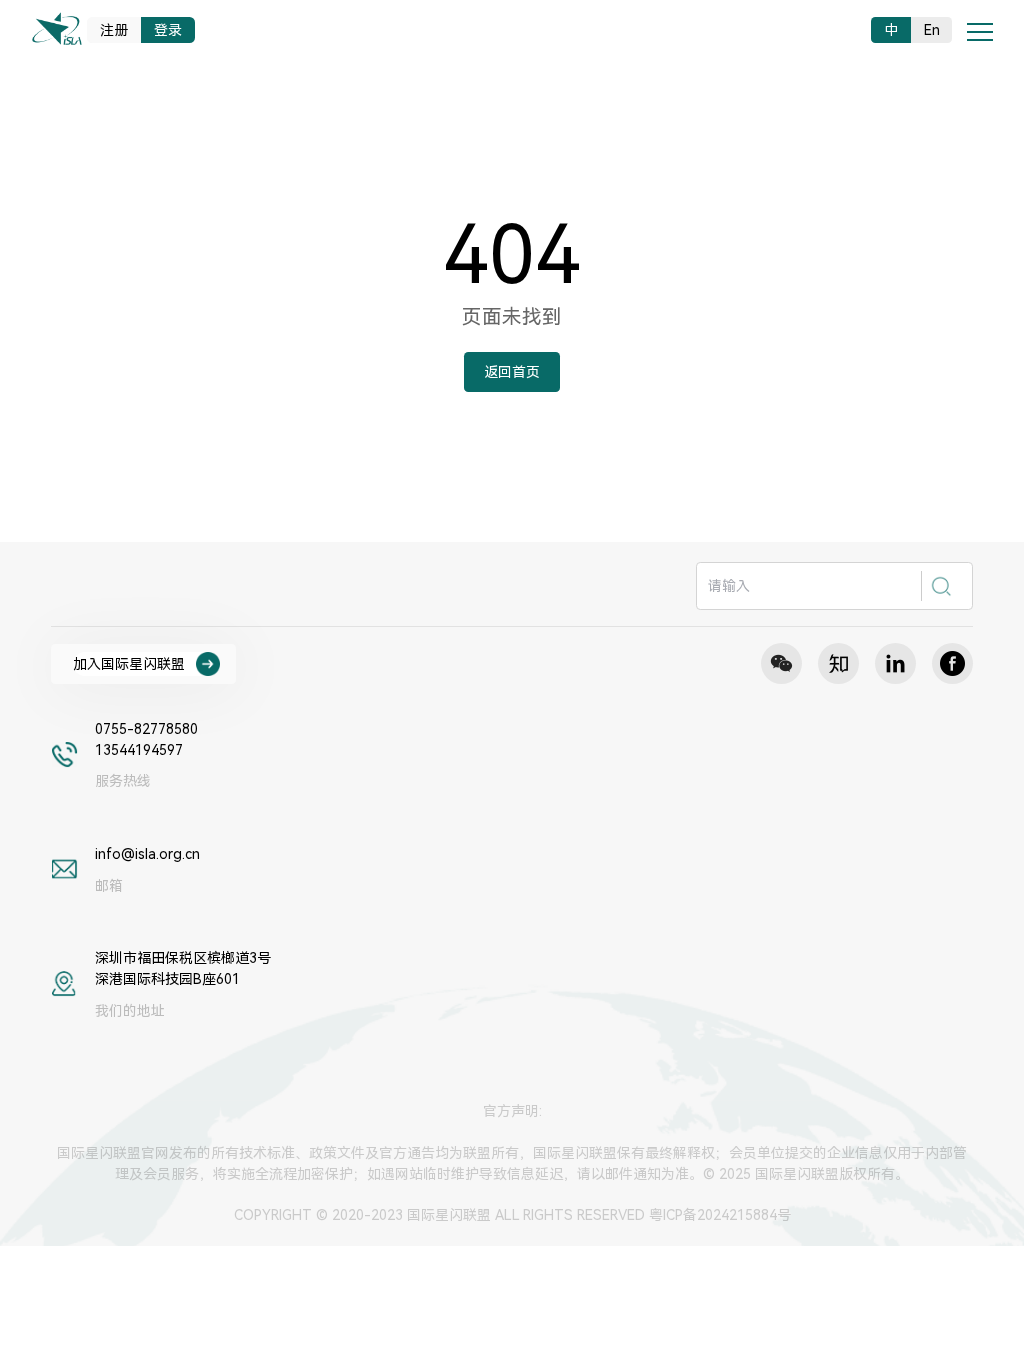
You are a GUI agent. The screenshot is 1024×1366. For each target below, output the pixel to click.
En (932, 30)
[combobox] (834, 586)
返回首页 (512, 372)
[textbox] (810, 586)
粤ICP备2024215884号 (720, 1215)
